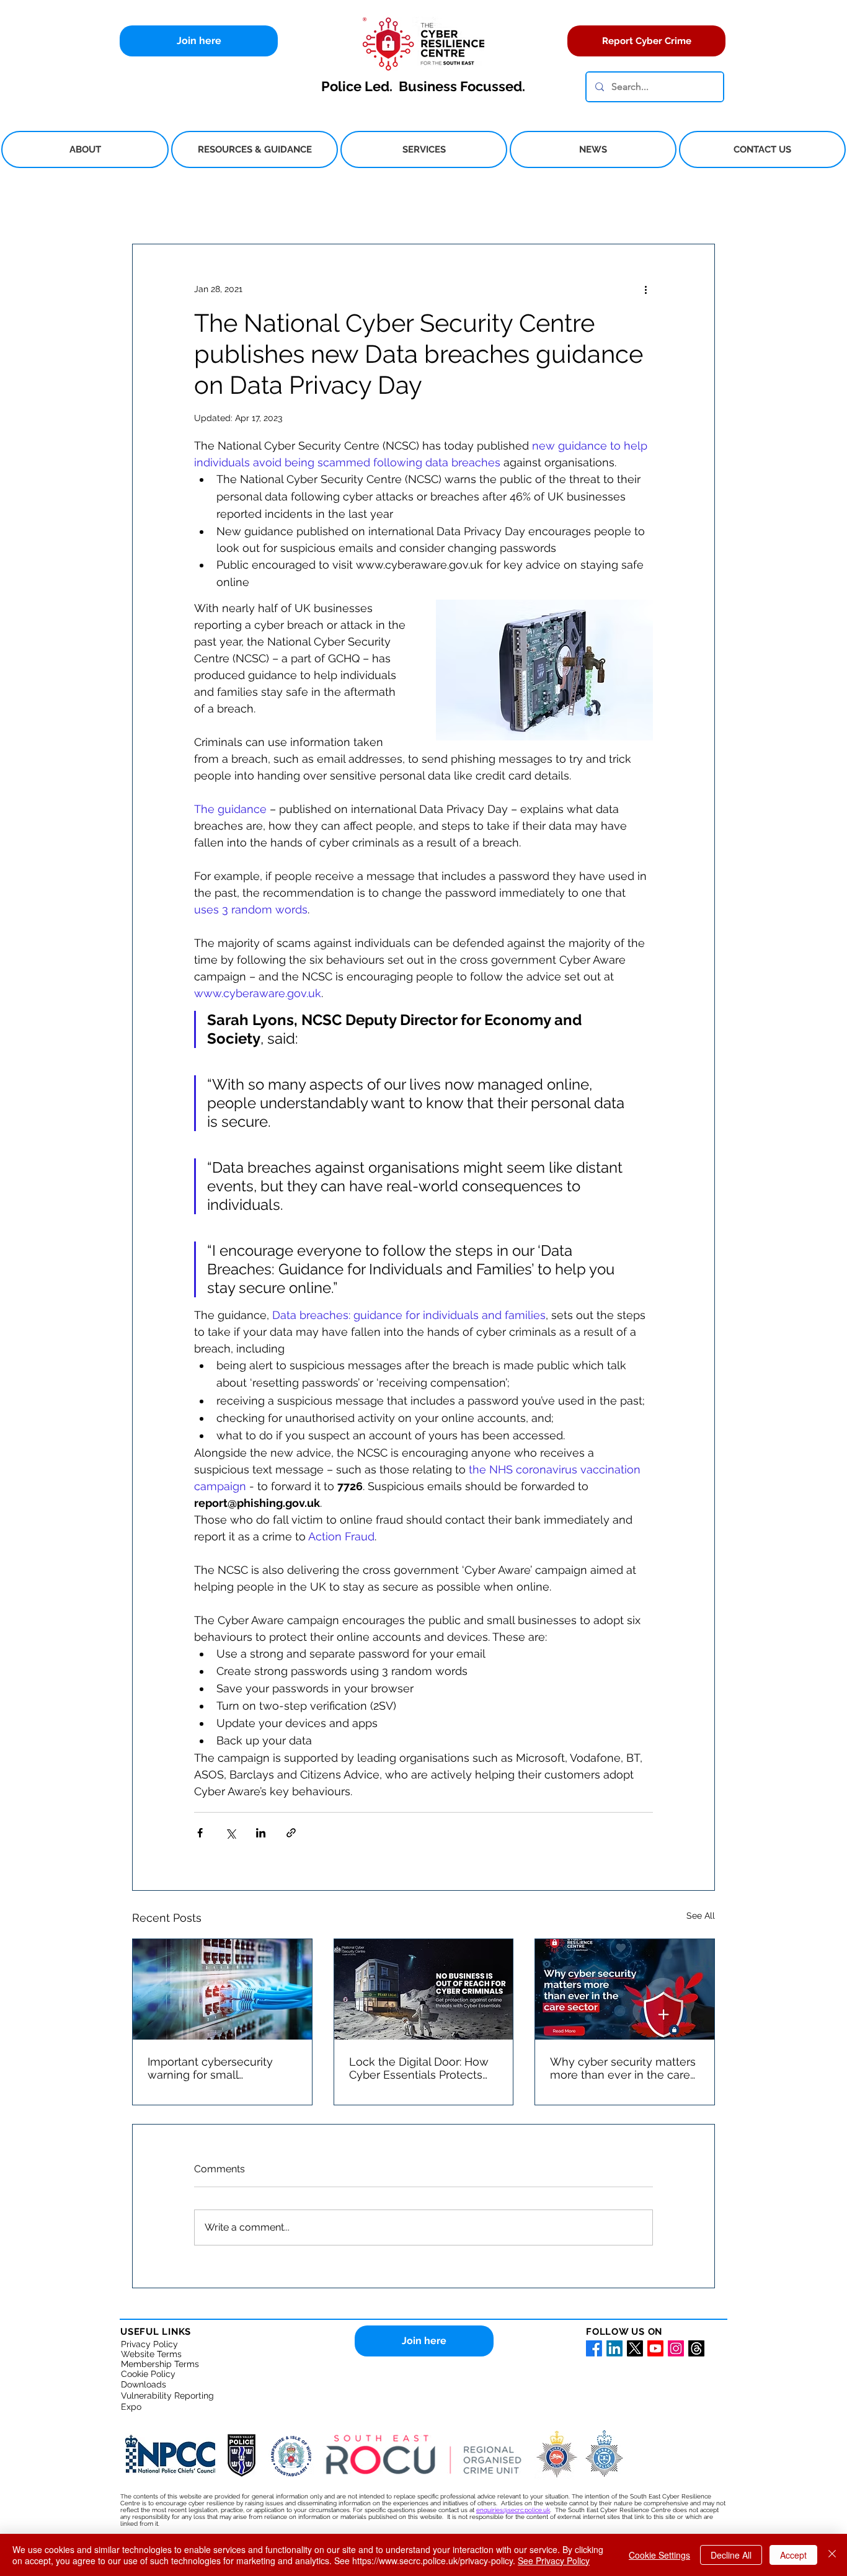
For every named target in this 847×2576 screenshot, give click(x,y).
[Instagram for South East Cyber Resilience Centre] (676, 2348)
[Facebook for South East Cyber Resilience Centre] (594, 2348)
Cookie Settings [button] (659, 2555)
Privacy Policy (149, 2344)
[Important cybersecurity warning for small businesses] (222, 1989)
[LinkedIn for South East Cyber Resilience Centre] (614, 2348)
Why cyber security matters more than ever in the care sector (623, 2068)
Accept (793, 2555)
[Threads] (696, 2348)
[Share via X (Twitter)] (230, 1833)
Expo (131, 2407)
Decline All (731, 2555)
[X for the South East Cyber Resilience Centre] (635, 2348)
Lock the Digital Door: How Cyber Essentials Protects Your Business (419, 2068)
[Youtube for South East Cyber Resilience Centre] (655, 2348)
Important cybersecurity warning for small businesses (210, 2068)
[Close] (832, 2555)
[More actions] (645, 289)
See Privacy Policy (554, 2560)
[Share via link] (291, 1833)
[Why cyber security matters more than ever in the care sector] (625, 1989)
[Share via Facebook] (200, 1833)
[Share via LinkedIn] (261, 1833)
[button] (85, 149)
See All (701, 1916)
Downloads (144, 2384)
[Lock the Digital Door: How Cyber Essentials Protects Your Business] (424, 1989)
